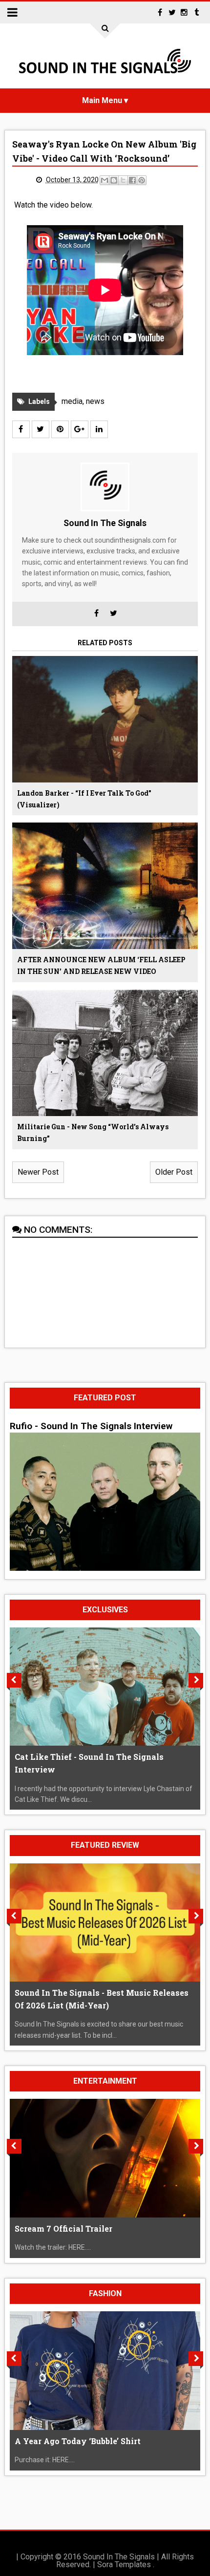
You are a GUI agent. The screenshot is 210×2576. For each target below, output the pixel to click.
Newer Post (38, 1172)
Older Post (174, 1172)
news (95, 401)
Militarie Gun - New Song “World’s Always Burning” (93, 1132)
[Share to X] (123, 180)
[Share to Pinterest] (142, 180)
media (72, 401)
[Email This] (105, 180)
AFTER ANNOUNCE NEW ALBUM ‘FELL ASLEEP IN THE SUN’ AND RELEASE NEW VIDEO (101, 965)
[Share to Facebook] (132, 180)
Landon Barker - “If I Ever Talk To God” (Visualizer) (84, 799)
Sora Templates (124, 2565)
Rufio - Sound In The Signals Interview (91, 1426)
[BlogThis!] (114, 180)
